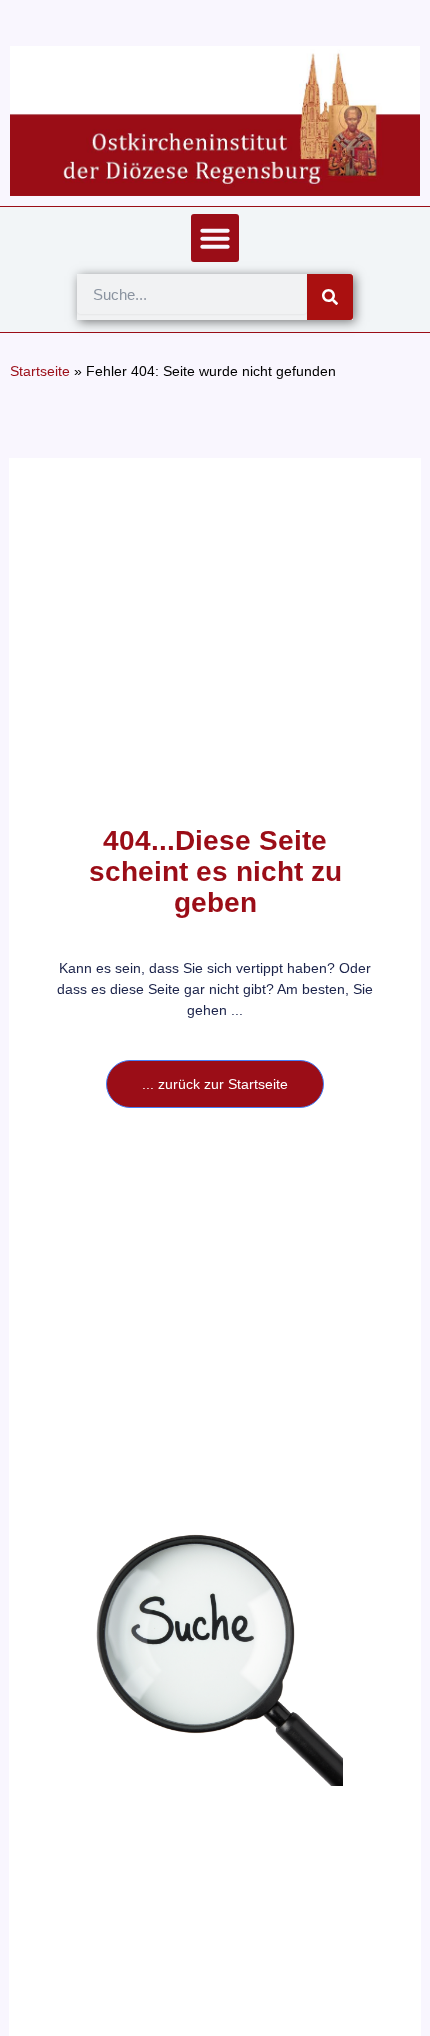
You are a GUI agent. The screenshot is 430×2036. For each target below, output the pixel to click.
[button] (215, 238)
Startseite (40, 371)
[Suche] (330, 297)
